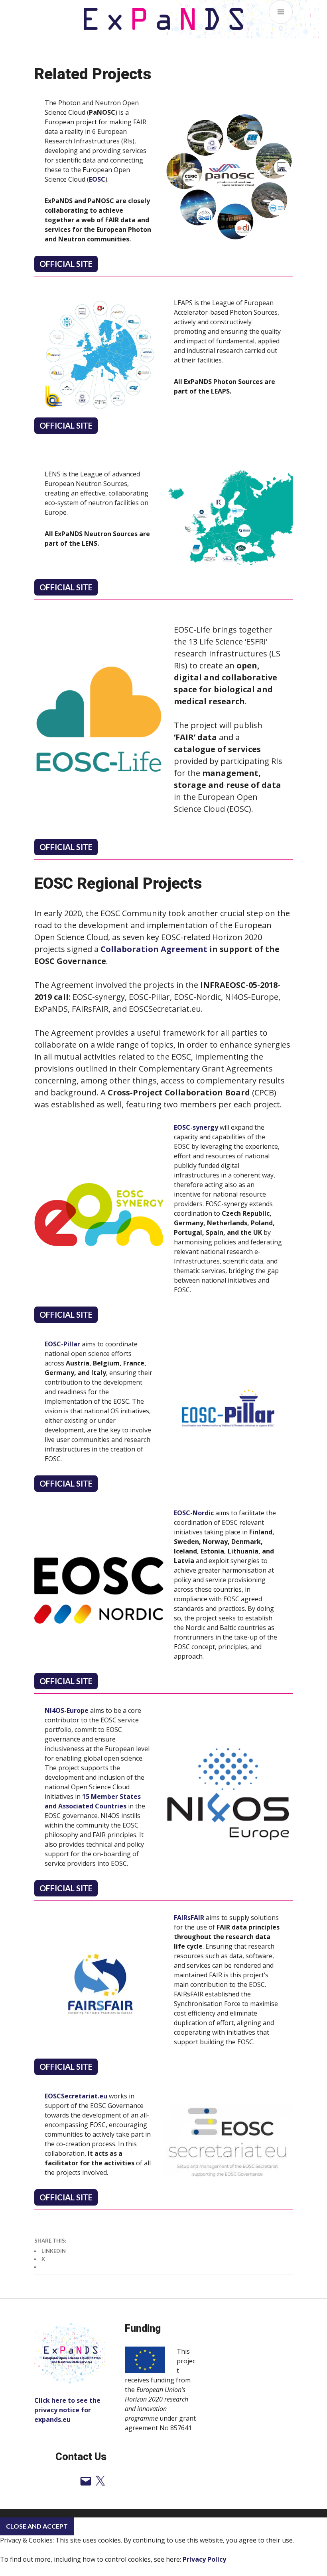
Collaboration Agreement (154, 949)
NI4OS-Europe (67, 1710)
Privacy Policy (204, 2559)
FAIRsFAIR (189, 1918)
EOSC (97, 179)
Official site (66, 264)
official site (66, 425)
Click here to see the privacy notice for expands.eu (67, 2410)
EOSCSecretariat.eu (76, 2096)
